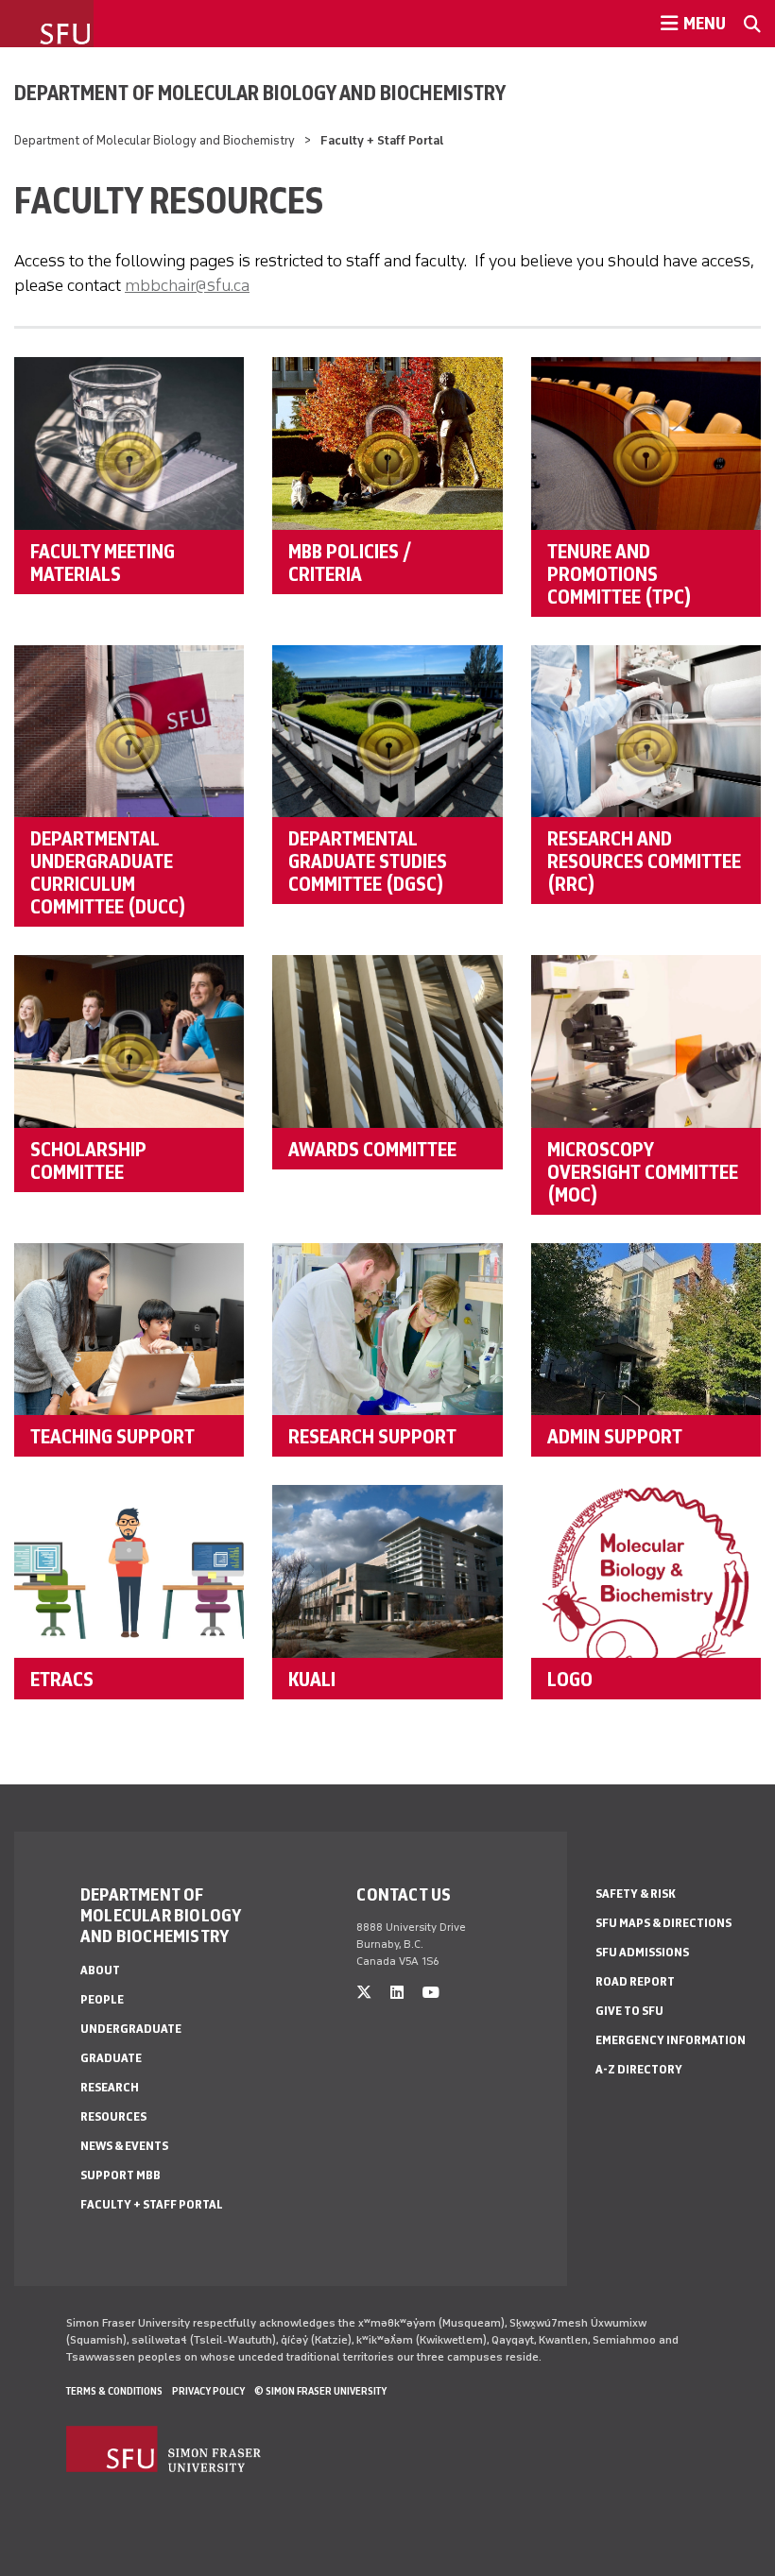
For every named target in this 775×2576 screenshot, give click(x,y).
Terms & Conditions (114, 2391)
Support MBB (121, 2175)
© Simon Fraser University (320, 2391)
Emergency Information (671, 2040)
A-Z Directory (639, 2069)
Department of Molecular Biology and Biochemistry (260, 93)
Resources (113, 2116)
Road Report (635, 1981)
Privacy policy (208, 2391)
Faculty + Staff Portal (152, 2204)
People (102, 1999)
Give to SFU (629, 2011)
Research (110, 2087)
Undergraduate (131, 2029)
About (100, 1970)
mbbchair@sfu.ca (187, 285)
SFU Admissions (642, 1952)
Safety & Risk (636, 1894)
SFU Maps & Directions (663, 1923)
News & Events (124, 2146)
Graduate (111, 2058)
